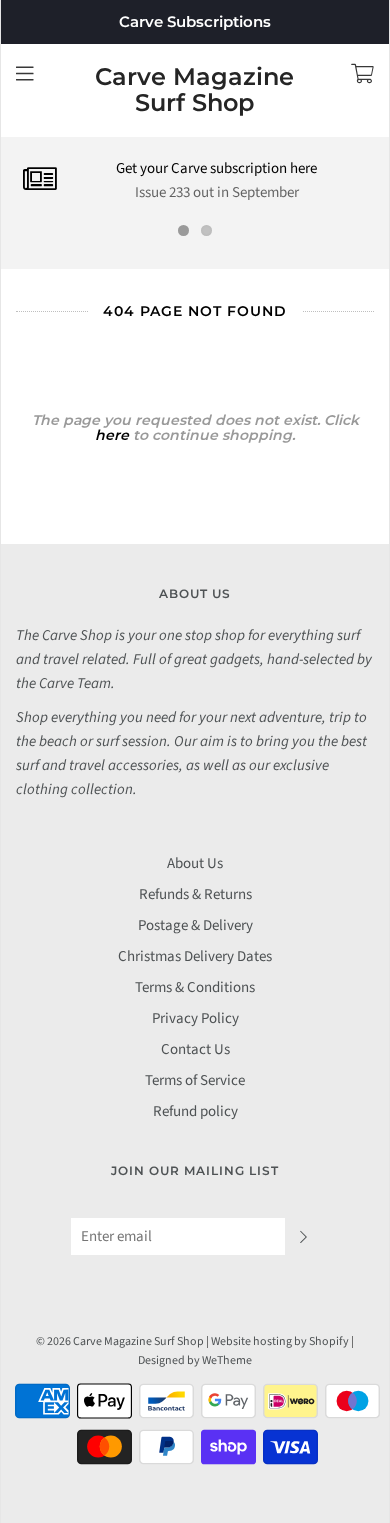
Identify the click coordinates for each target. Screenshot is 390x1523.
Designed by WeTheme (195, 1360)
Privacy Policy (195, 1018)
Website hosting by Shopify (280, 1341)
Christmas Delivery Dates (195, 956)
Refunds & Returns (195, 894)
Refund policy (195, 1111)
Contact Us (195, 1049)
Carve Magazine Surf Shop (194, 90)
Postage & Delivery (195, 925)
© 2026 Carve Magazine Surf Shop (120, 1341)
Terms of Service (195, 1080)
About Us (195, 863)
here (112, 435)
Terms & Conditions (195, 987)
